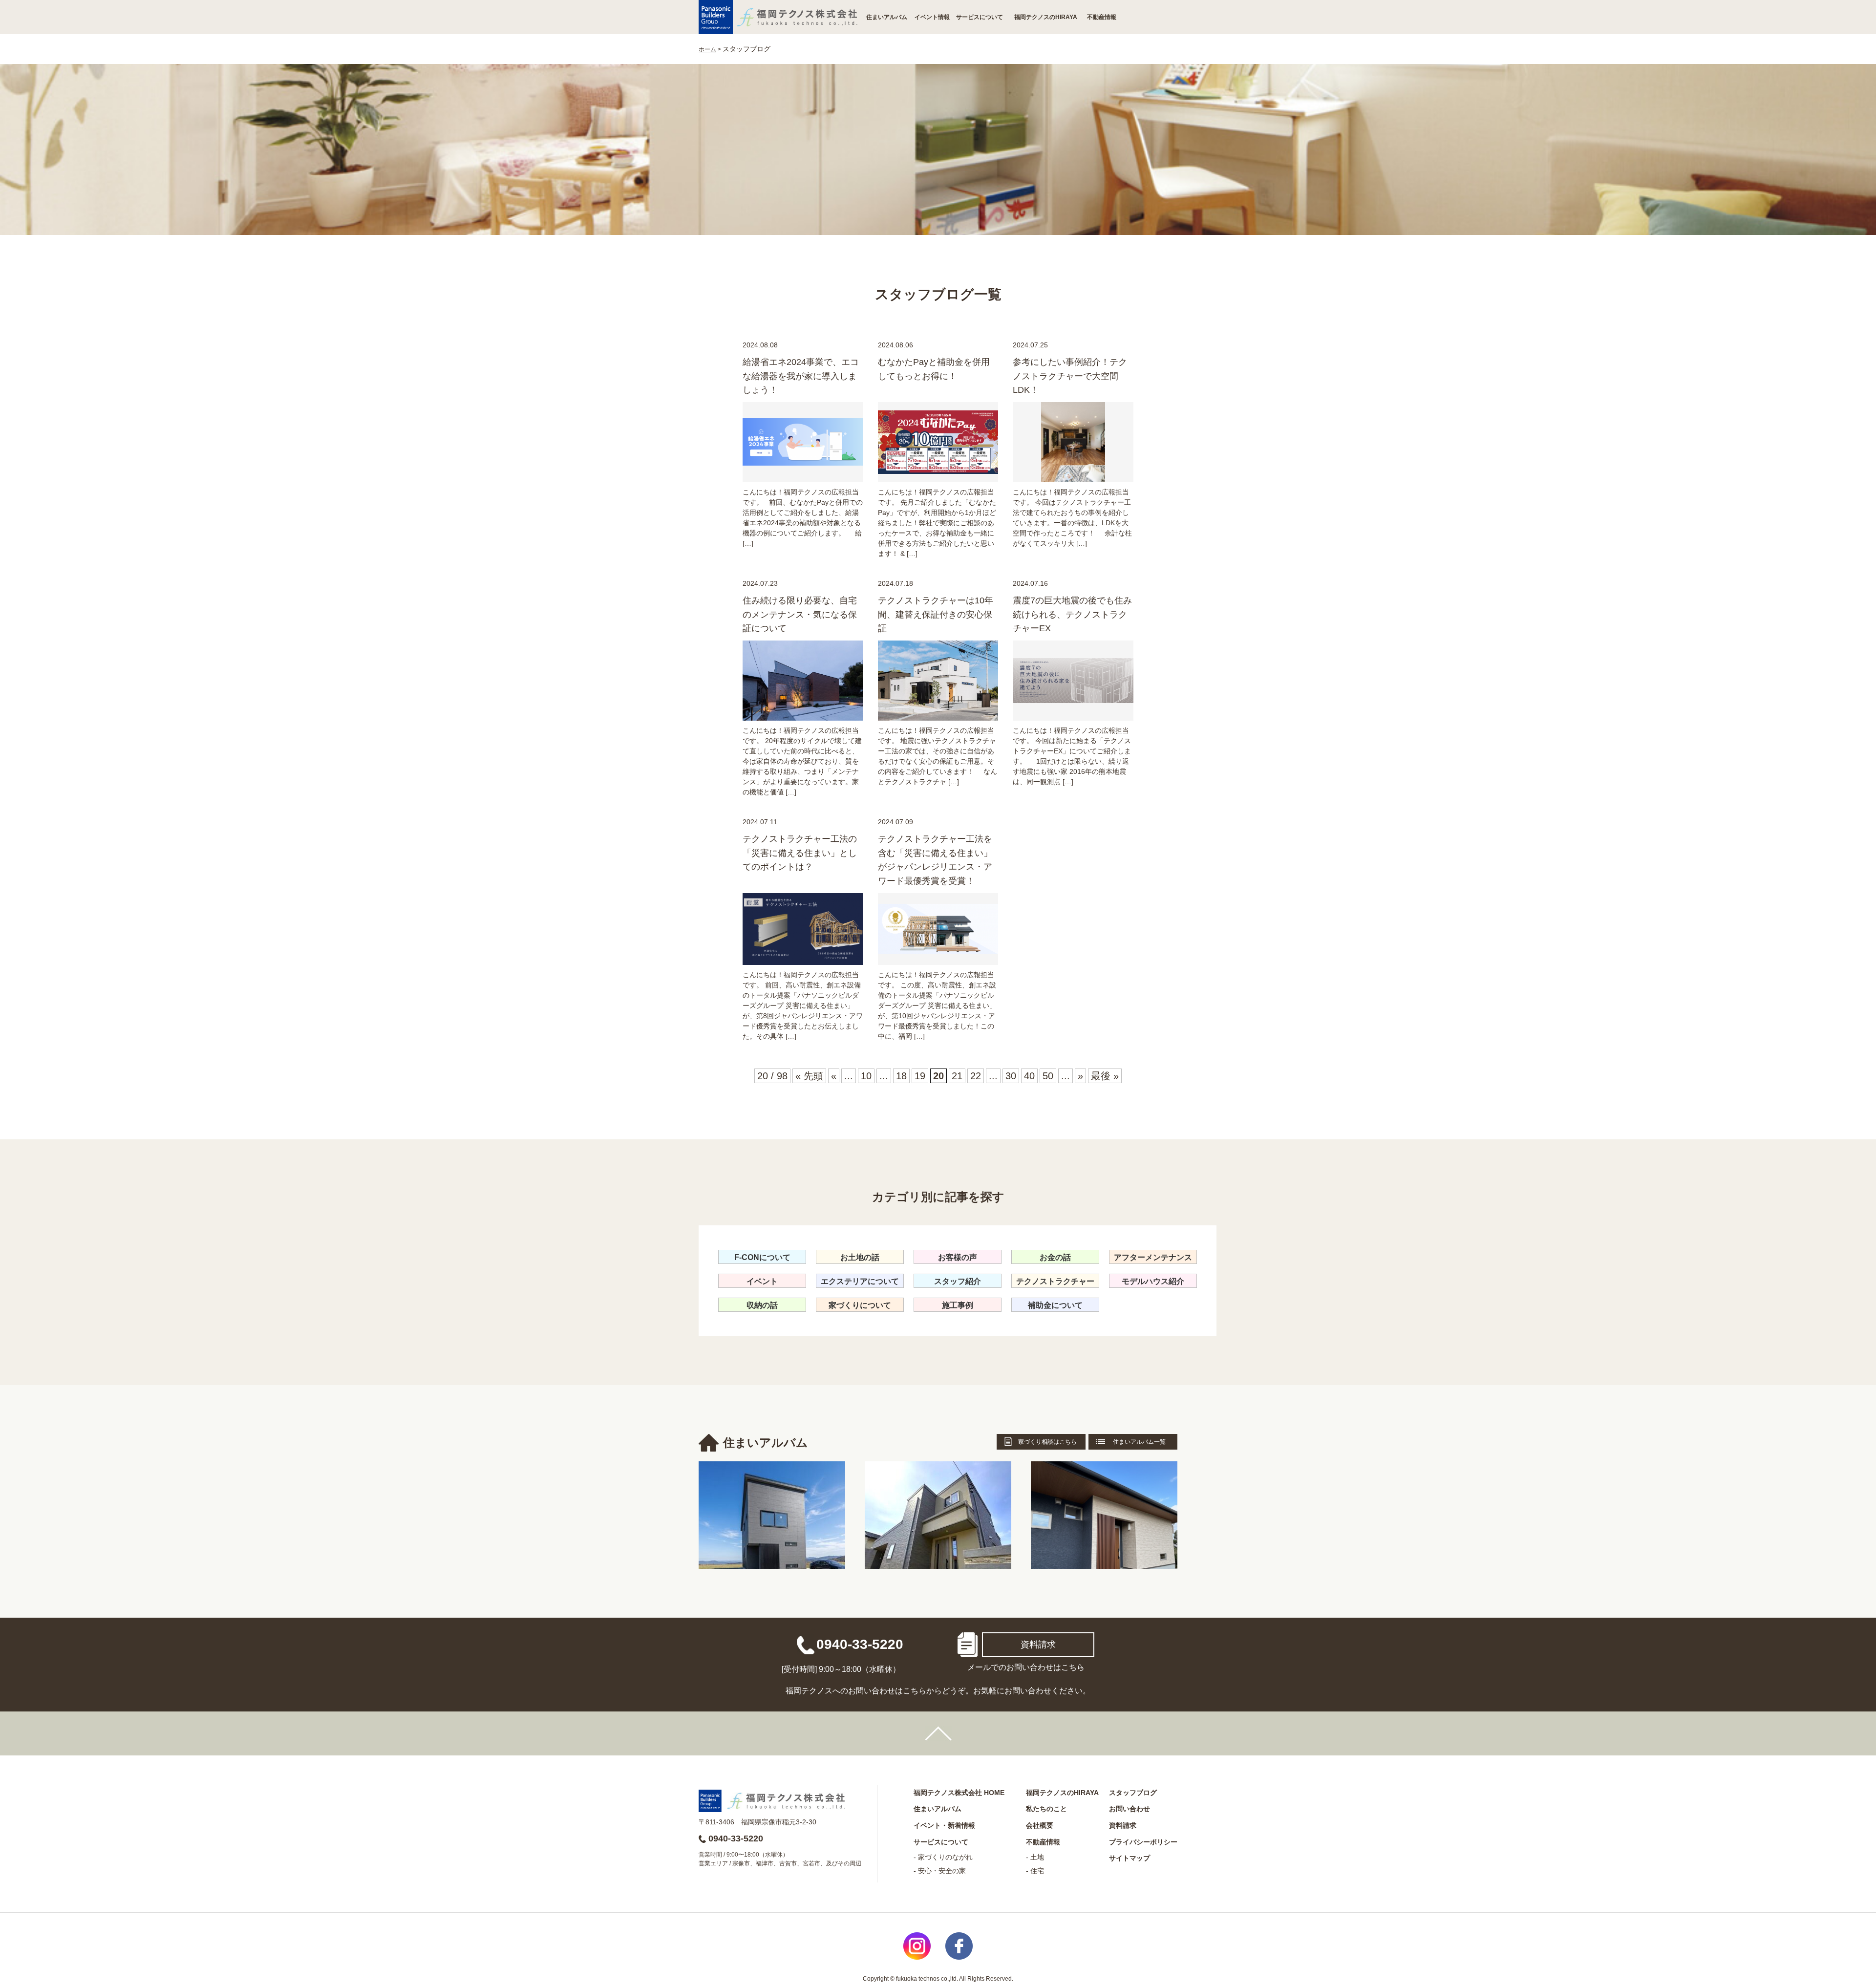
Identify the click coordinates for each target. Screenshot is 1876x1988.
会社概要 (1040, 1825)
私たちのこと (1046, 1809)
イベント (762, 1281)
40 (1029, 1076)
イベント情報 (932, 17)
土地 (1037, 1857)
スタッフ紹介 (958, 1281)
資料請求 (1038, 1645)
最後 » (1105, 1076)
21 (957, 1076)
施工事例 (958, 1305)
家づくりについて (860, 1305)
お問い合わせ (1130, 1809)
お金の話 (1055, 1257)
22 (976, 1076)
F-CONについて (762, 1257)
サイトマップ (1130, 1858)
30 (1011, 1076)
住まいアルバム (887, 17)
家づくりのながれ (945, 1857)
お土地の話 (860, 1257)
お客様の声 (958, 1257)
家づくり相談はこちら (1047, 1442)
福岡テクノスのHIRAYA (1046, 17)
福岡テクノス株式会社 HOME (959, 1793)
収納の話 (762, 1305)
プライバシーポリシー (1143, 1842)
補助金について (1055, 1305)
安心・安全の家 (942, 1871)
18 (901, 1076)
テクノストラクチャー (1055, 1281)
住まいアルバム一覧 (1139, 1442)
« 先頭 (809, 1076)
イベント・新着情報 (944, 1825)
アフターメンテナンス (1153, 1257)
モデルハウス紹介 (1153, 1281)
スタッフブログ (1133, 1793)
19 (920, 1076)
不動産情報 (1102, 17)
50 (1048, 1076)
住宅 (1037, 1871)
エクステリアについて (860, 1281)
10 (866, 1076)
